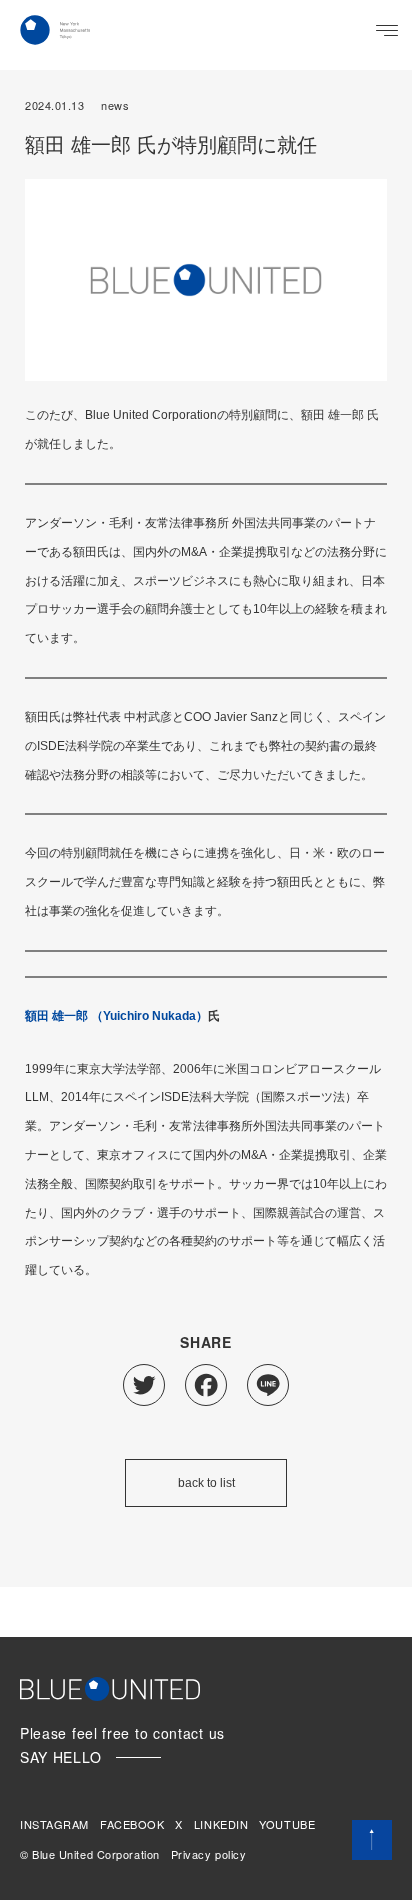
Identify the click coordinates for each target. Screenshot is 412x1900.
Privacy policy (209, 1854)
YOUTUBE (287, 1824)
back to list (206, 1483)
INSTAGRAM (54, 1824)
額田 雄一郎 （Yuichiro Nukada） (116, 1016)
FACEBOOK (132, 1824)
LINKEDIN (221, 1824)
